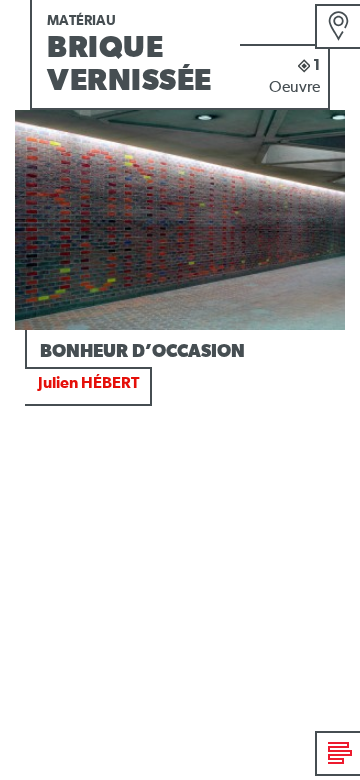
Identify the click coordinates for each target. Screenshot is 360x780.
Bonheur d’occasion (142, 352)
